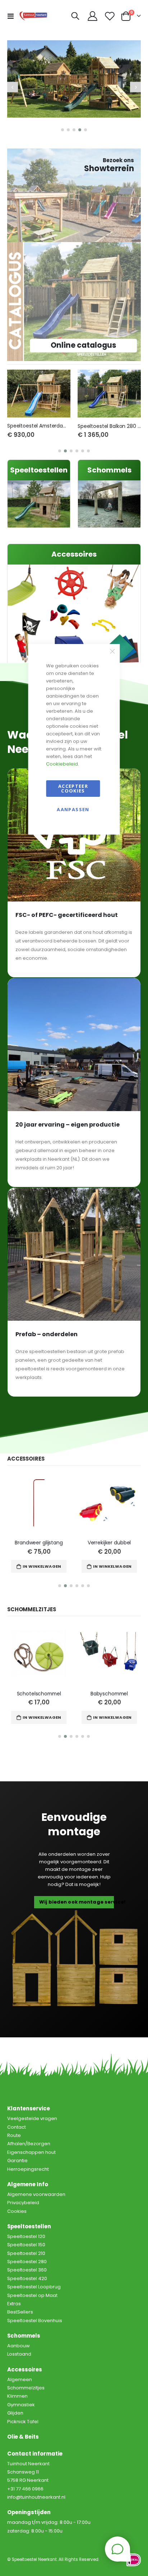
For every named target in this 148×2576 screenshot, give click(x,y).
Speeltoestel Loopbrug (34, 2287)
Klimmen (17, 2396)
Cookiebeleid (62, 764)
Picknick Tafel (23, 2422)
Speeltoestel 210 (26, 2253)
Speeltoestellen (39, 470)
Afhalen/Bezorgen (29, 2144)
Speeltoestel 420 (27, 2278)
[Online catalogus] (74, 301)
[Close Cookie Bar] (112, 652)
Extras (14, 2304)
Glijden (15, 2413)
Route (14, 2135)
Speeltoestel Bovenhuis (35, 2321)
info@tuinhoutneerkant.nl (36, 2497)
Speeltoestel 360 (27, 2270)
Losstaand (19, 2354)
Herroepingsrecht (28, 2169)
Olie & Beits (23, 2437)
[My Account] (93, 16)
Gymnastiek (21, 2405)
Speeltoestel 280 (27, 2262)
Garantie (17, 2161)
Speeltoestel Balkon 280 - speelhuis (109, 426)
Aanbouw (18, 2346)
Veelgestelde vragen (32, 2118)
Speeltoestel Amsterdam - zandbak (39, 426)
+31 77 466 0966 (25, 2489)
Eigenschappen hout (31, 2152)
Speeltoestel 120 (26, 2236)
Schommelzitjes (26, 2388)
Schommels (109, 470)
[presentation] (13, 87)
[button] (63, 130)
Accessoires (74, 554)
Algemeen (20, 2379)
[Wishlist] (110, 16)
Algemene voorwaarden (36, 2194)
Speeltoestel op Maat (32, 2295)
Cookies (17, 2211)
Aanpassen (73, 809)
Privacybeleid (23, 2203)
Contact (17, 2127)
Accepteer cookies (73, 788)
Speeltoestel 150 (26, 2245)
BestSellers (20, 2312)
